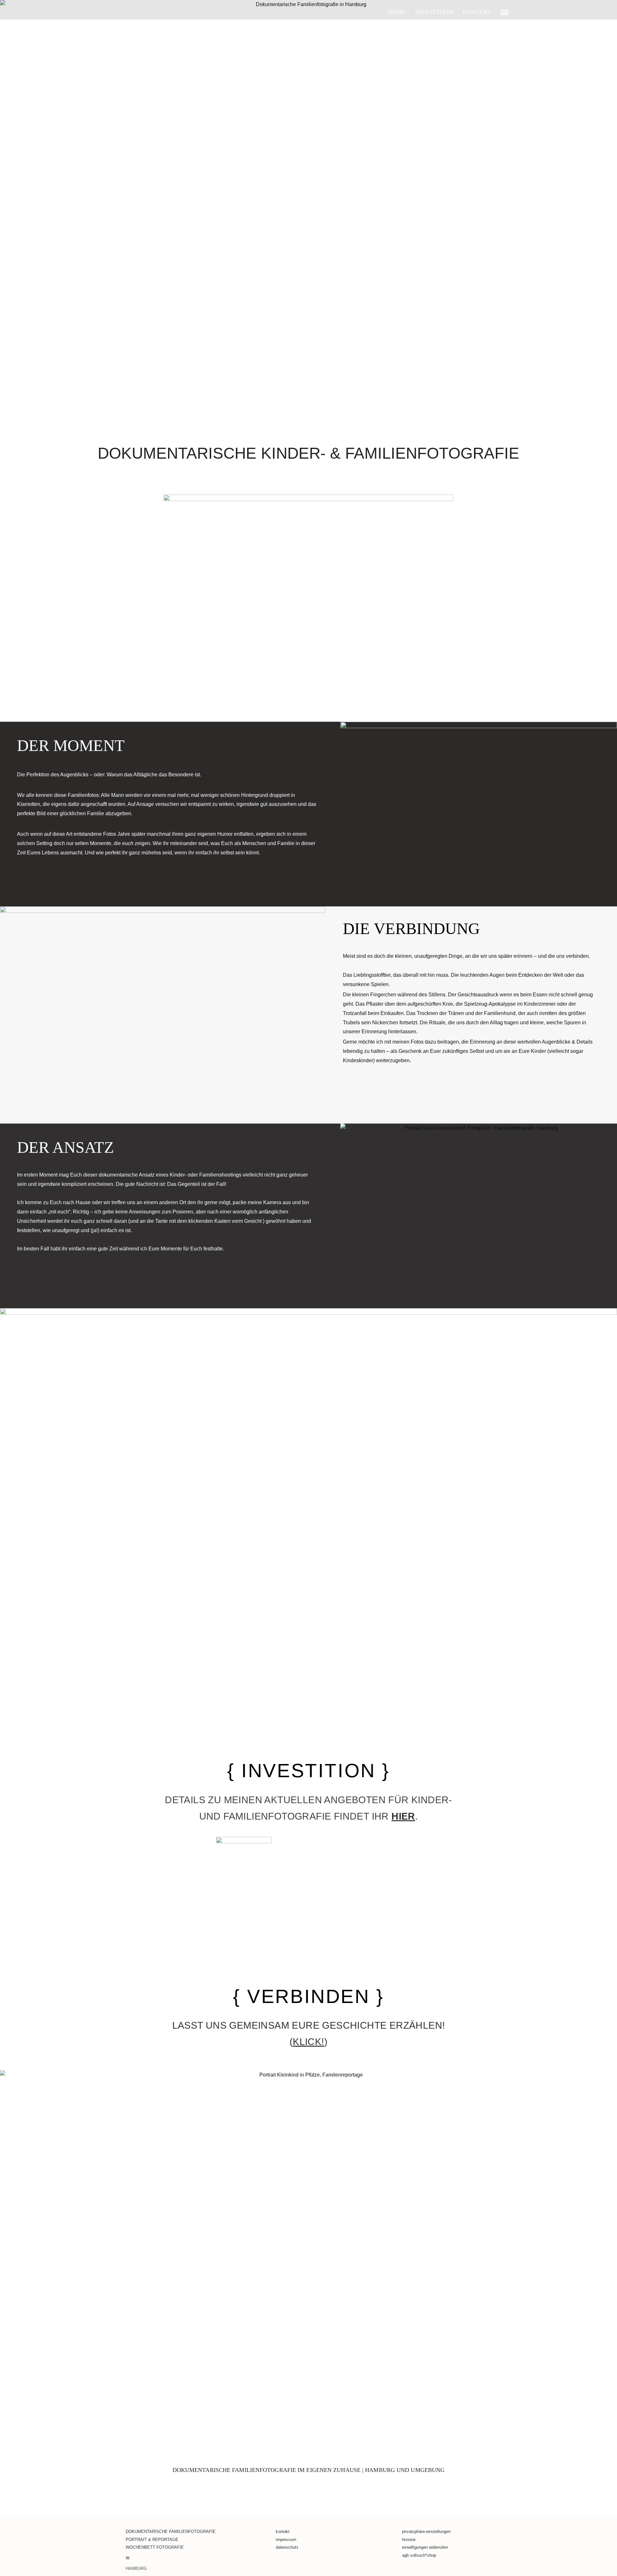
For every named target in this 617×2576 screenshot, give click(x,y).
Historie (409, 2540)
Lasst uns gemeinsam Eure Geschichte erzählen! (309, 2025)
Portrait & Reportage (152, 2540)
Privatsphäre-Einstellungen (426, 2532)
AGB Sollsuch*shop (419, 2555)
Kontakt (283, 2532)
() (308, 2042)
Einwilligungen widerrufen (425, 2547)
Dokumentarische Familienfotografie (171, 2532)
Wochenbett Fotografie (155, 2547)
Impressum (286, 2540)
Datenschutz (287, 2547)
